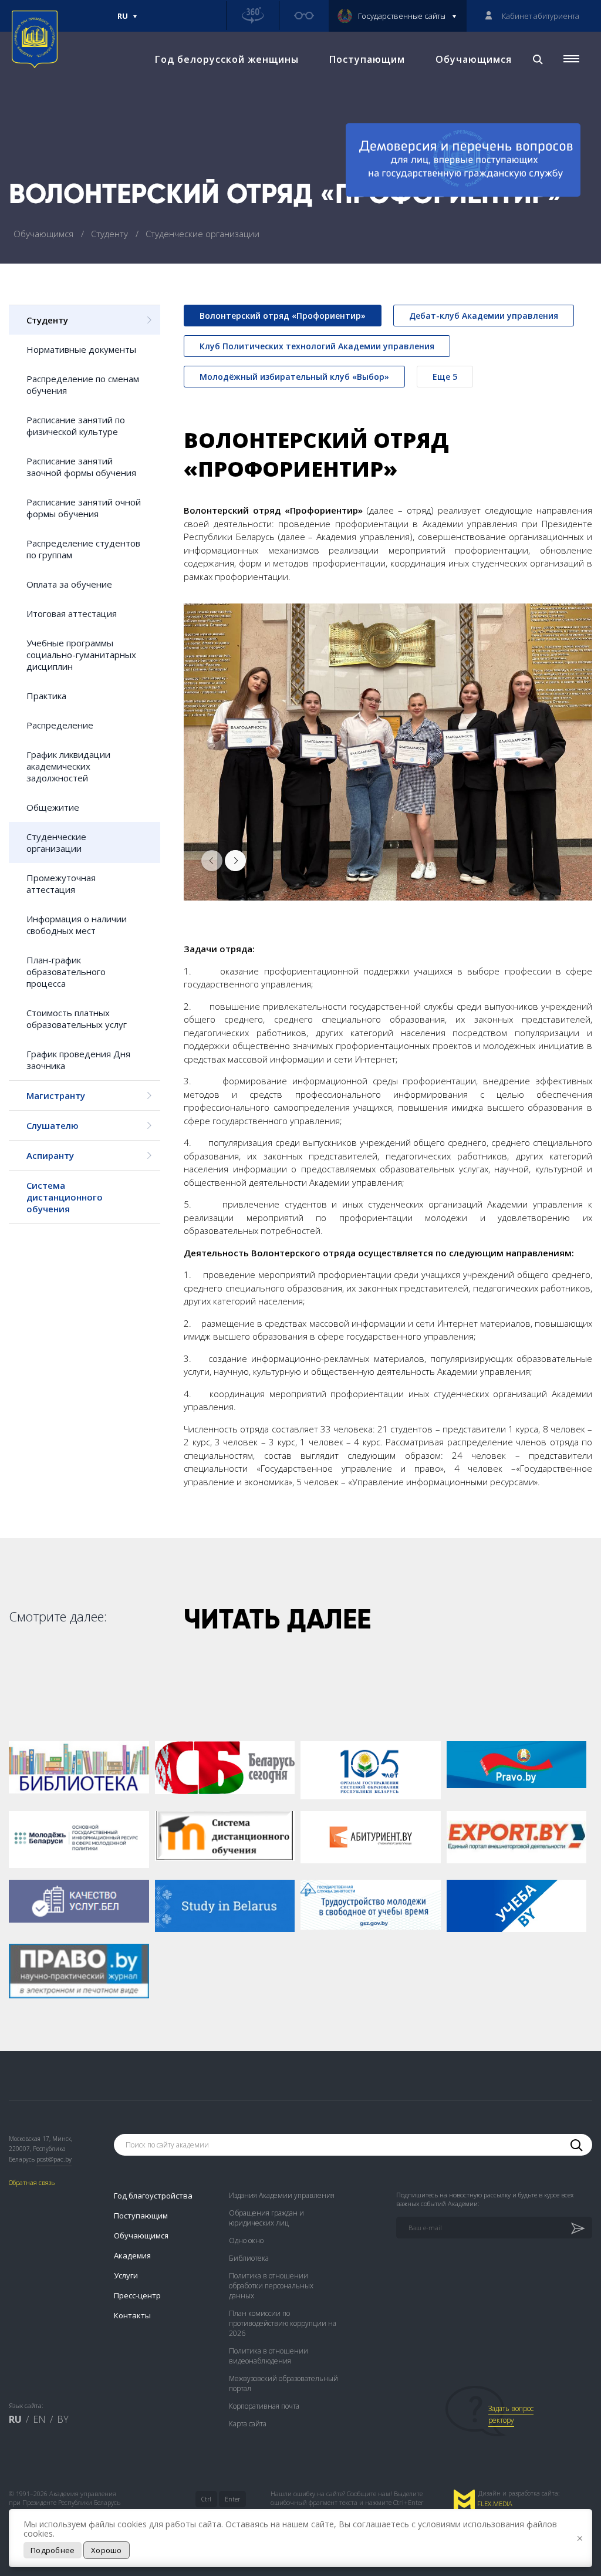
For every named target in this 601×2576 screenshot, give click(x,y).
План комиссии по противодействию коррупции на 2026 (283, 2323)
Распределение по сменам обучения (83, 385)
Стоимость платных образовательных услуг (77, 1019)
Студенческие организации (56, 842)
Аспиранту (50, 1155)
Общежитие (53, 807)
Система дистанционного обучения (65, 1197)
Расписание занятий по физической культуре (76, 426)
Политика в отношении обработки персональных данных (271, 2286)
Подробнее (53, 2550)
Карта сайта (248, 2424)
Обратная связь (32, 2182)
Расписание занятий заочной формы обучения (81, 467)
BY (63, 2419)
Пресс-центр (137, 2295)
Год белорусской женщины (227, 59)
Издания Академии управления (282, 2195)
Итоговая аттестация (72, 613)
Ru (123, 21)
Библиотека (249, 2258)
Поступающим (367, 59)
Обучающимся (474, 59)
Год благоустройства (153, 2196)
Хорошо (107, 2550)
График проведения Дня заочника (78, 1060)
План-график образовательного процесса (66, 972)
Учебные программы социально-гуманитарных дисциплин (81, 655)
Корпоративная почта (264, 2406)
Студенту (111, 234)
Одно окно (246, 2240)
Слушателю (53, 1125)
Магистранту (56, 1095)
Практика (46, 696)
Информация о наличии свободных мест (77, 925)
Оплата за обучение (69, 584)
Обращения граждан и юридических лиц (266, 2218)
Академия (132, 2255)
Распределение (60, 725)
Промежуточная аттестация (61, 884)
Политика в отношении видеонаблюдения (269, 2356)
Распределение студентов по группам (83, 549)
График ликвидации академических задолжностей (68, 766)
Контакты (132, 2315)
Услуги (126, 2275)
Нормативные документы (81, 349)
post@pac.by (54, 2159)
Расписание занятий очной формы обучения (84, 508)
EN (39, 2419)
